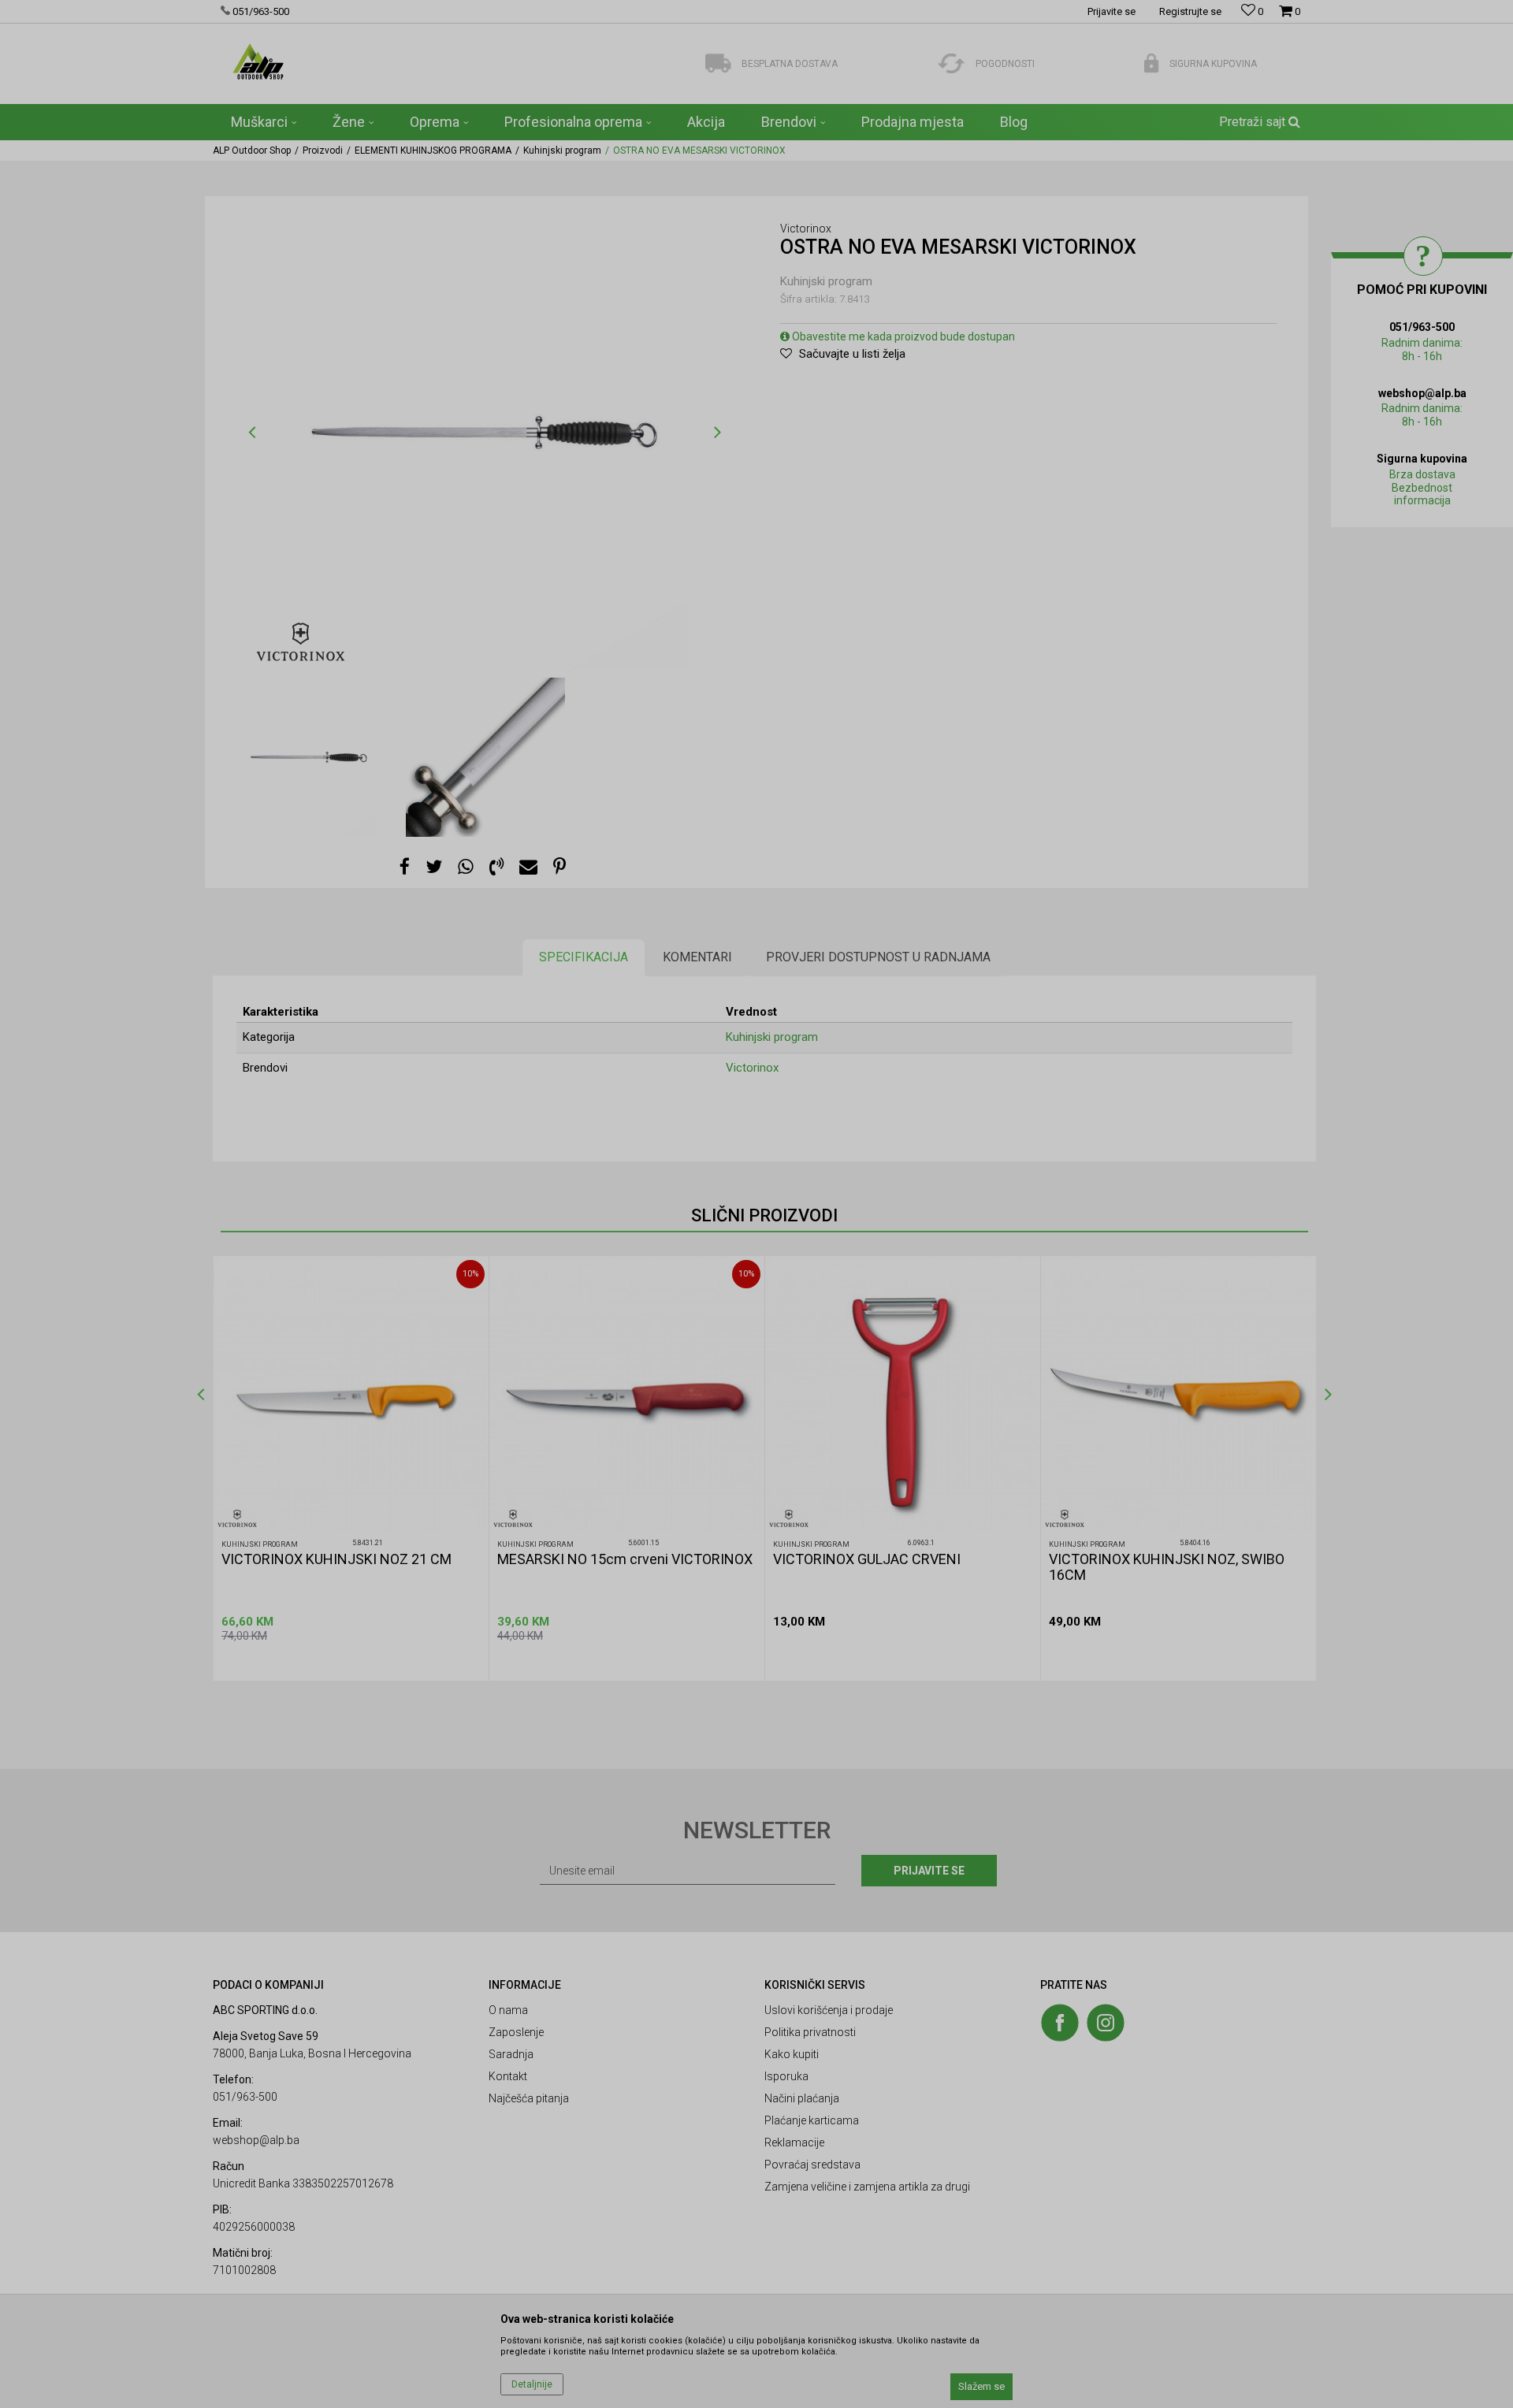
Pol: (713, 1185)
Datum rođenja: (619, 1185)
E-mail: (839, 1185)
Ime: (593, 1130)
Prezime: (784, 1130)
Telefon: (602, 1241)
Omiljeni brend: (738, 1241)
